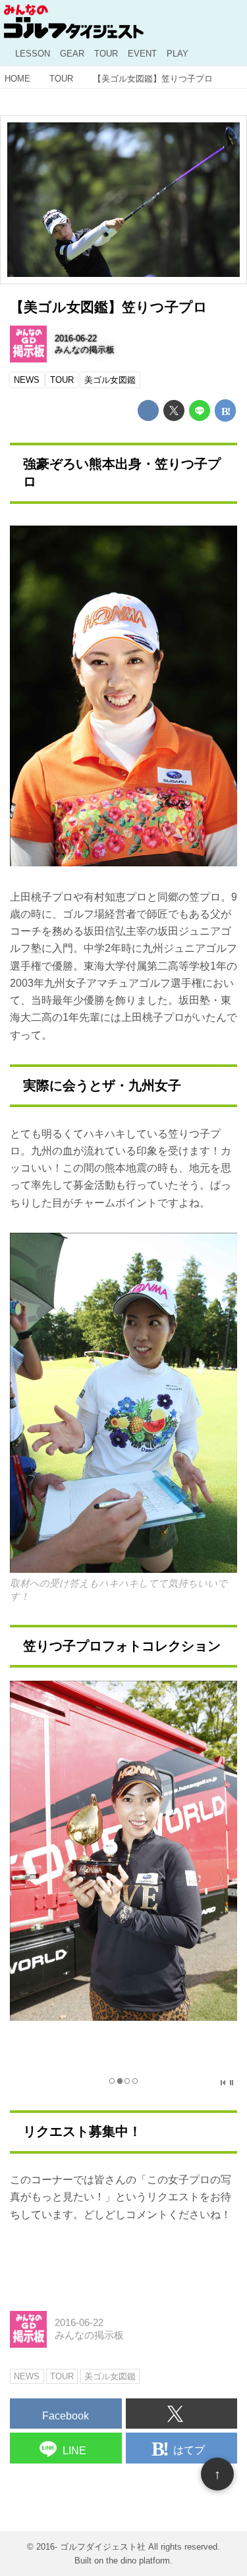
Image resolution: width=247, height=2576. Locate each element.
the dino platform (138, 2561)
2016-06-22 (76, 338)
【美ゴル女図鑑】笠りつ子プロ (109, 307)
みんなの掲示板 (85, 350)
